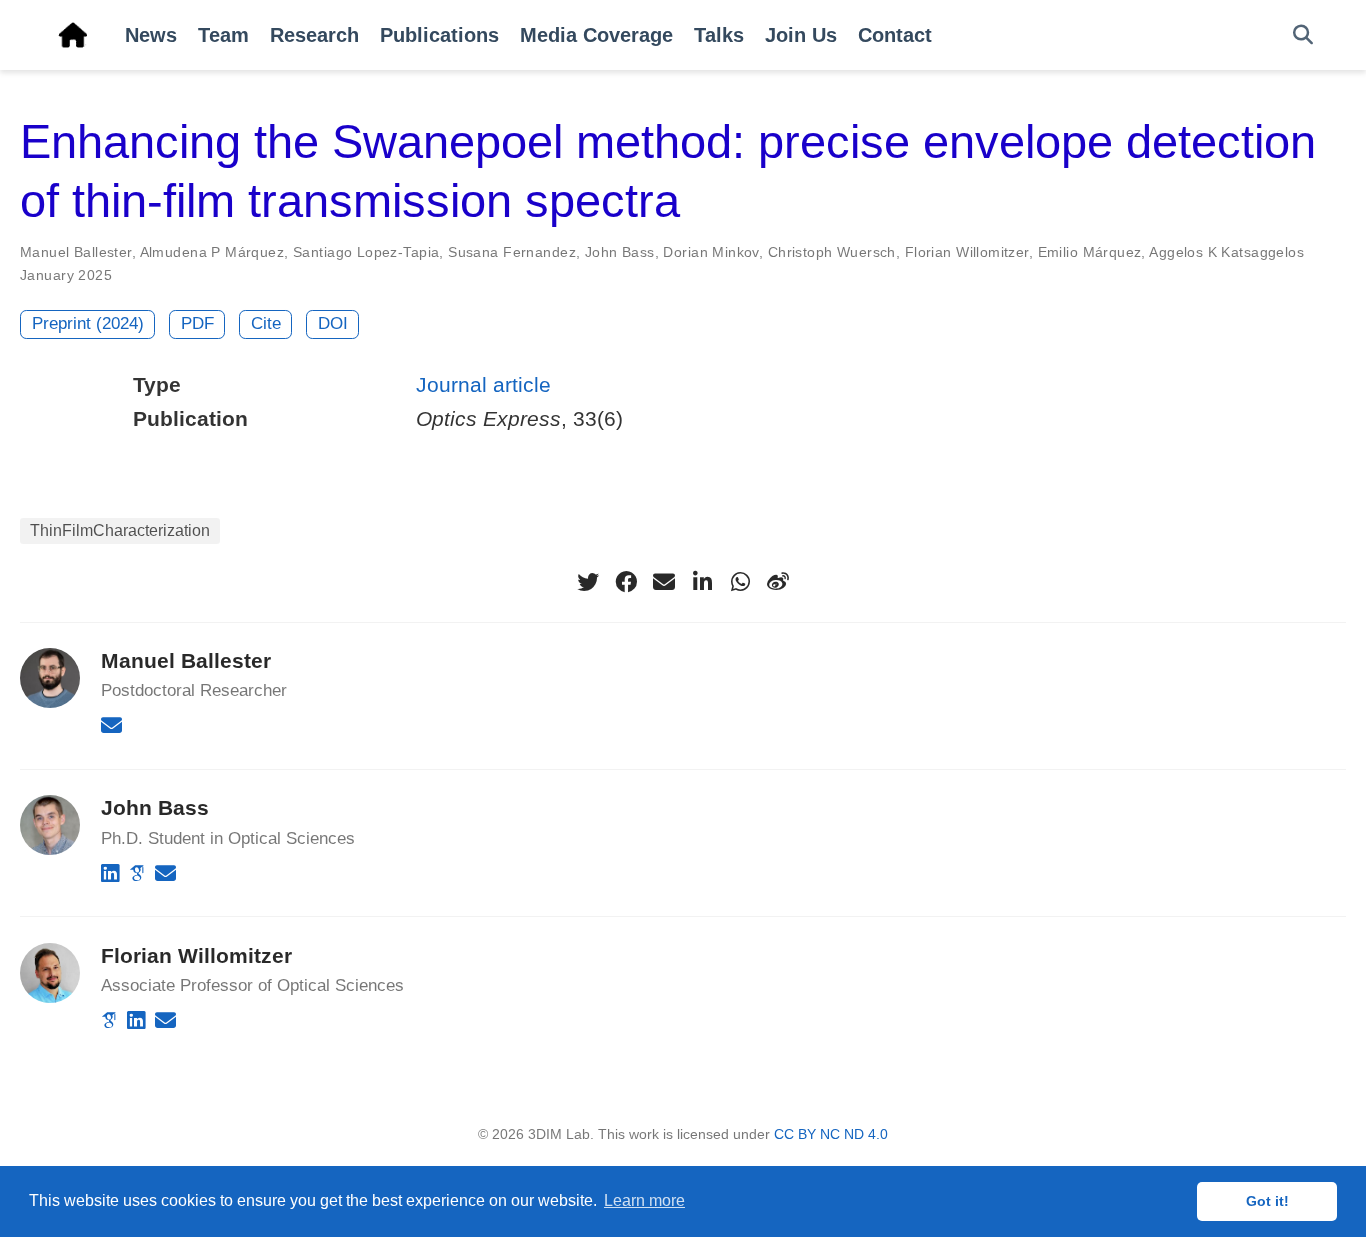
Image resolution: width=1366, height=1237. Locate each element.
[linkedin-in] (702, 582)
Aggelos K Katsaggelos (1226, 252)
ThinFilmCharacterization (120, 530)
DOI (333, 323)
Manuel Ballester (76, 252)
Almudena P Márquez (212, 252)
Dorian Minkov (710, 252)
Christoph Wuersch (832, 252)
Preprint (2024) (88, 323)
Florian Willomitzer (967, 252)
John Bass (620, 252)
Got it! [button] (1267, 1201)
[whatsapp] (740, 582)
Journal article (483, 384)
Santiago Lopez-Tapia (366, 252)
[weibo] (778, 582)
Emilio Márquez (1090, 252)
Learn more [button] (644, 1200)
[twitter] (588, 582)
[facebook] (626, 582)
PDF (197, 323)
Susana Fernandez (512, 252)
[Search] (1303, 35)
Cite (266, 323)
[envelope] (664, 582)
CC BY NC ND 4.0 (831, 1134)
